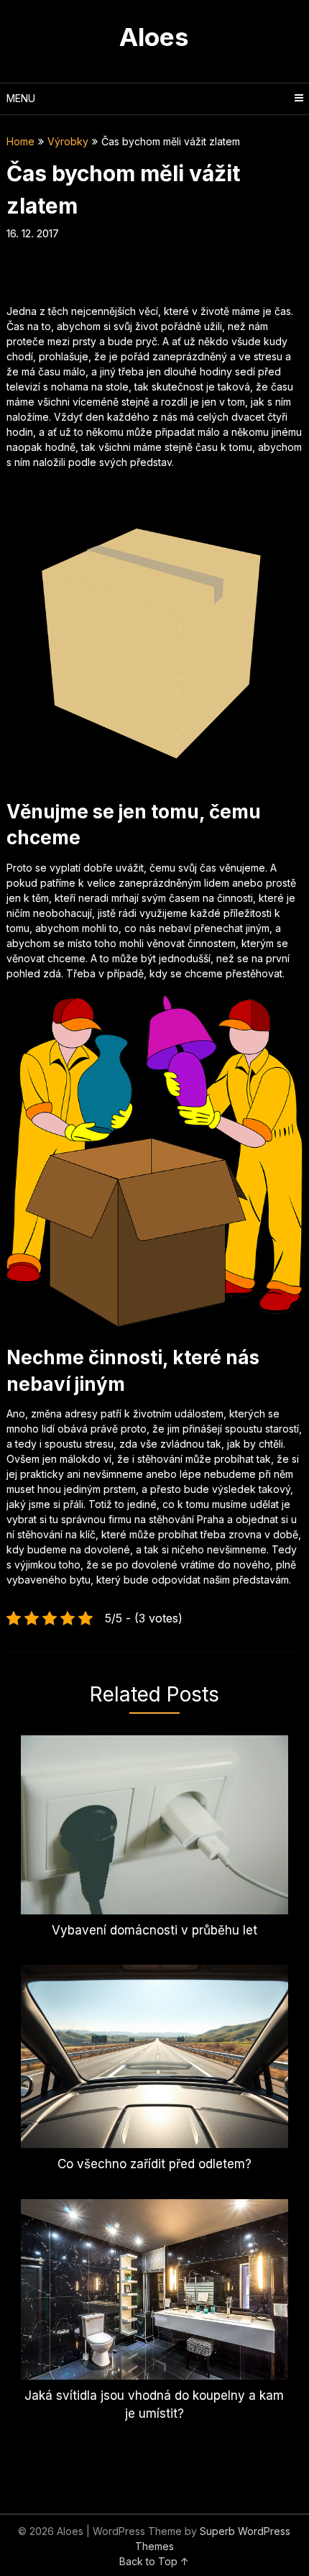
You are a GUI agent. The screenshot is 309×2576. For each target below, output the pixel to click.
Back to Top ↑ (154, 2561)
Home (20, 141)
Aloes (154, 37)
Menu (21, 98)
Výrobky (68, 141)
